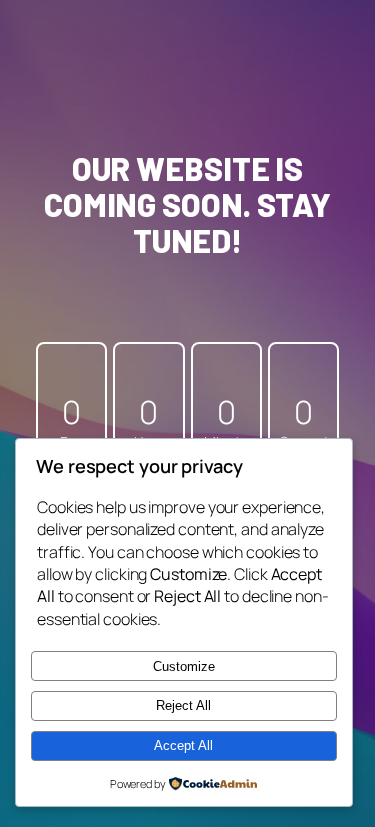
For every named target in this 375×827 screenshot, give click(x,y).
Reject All (183, 705)
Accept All (183, 745)
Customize (184, 666)
